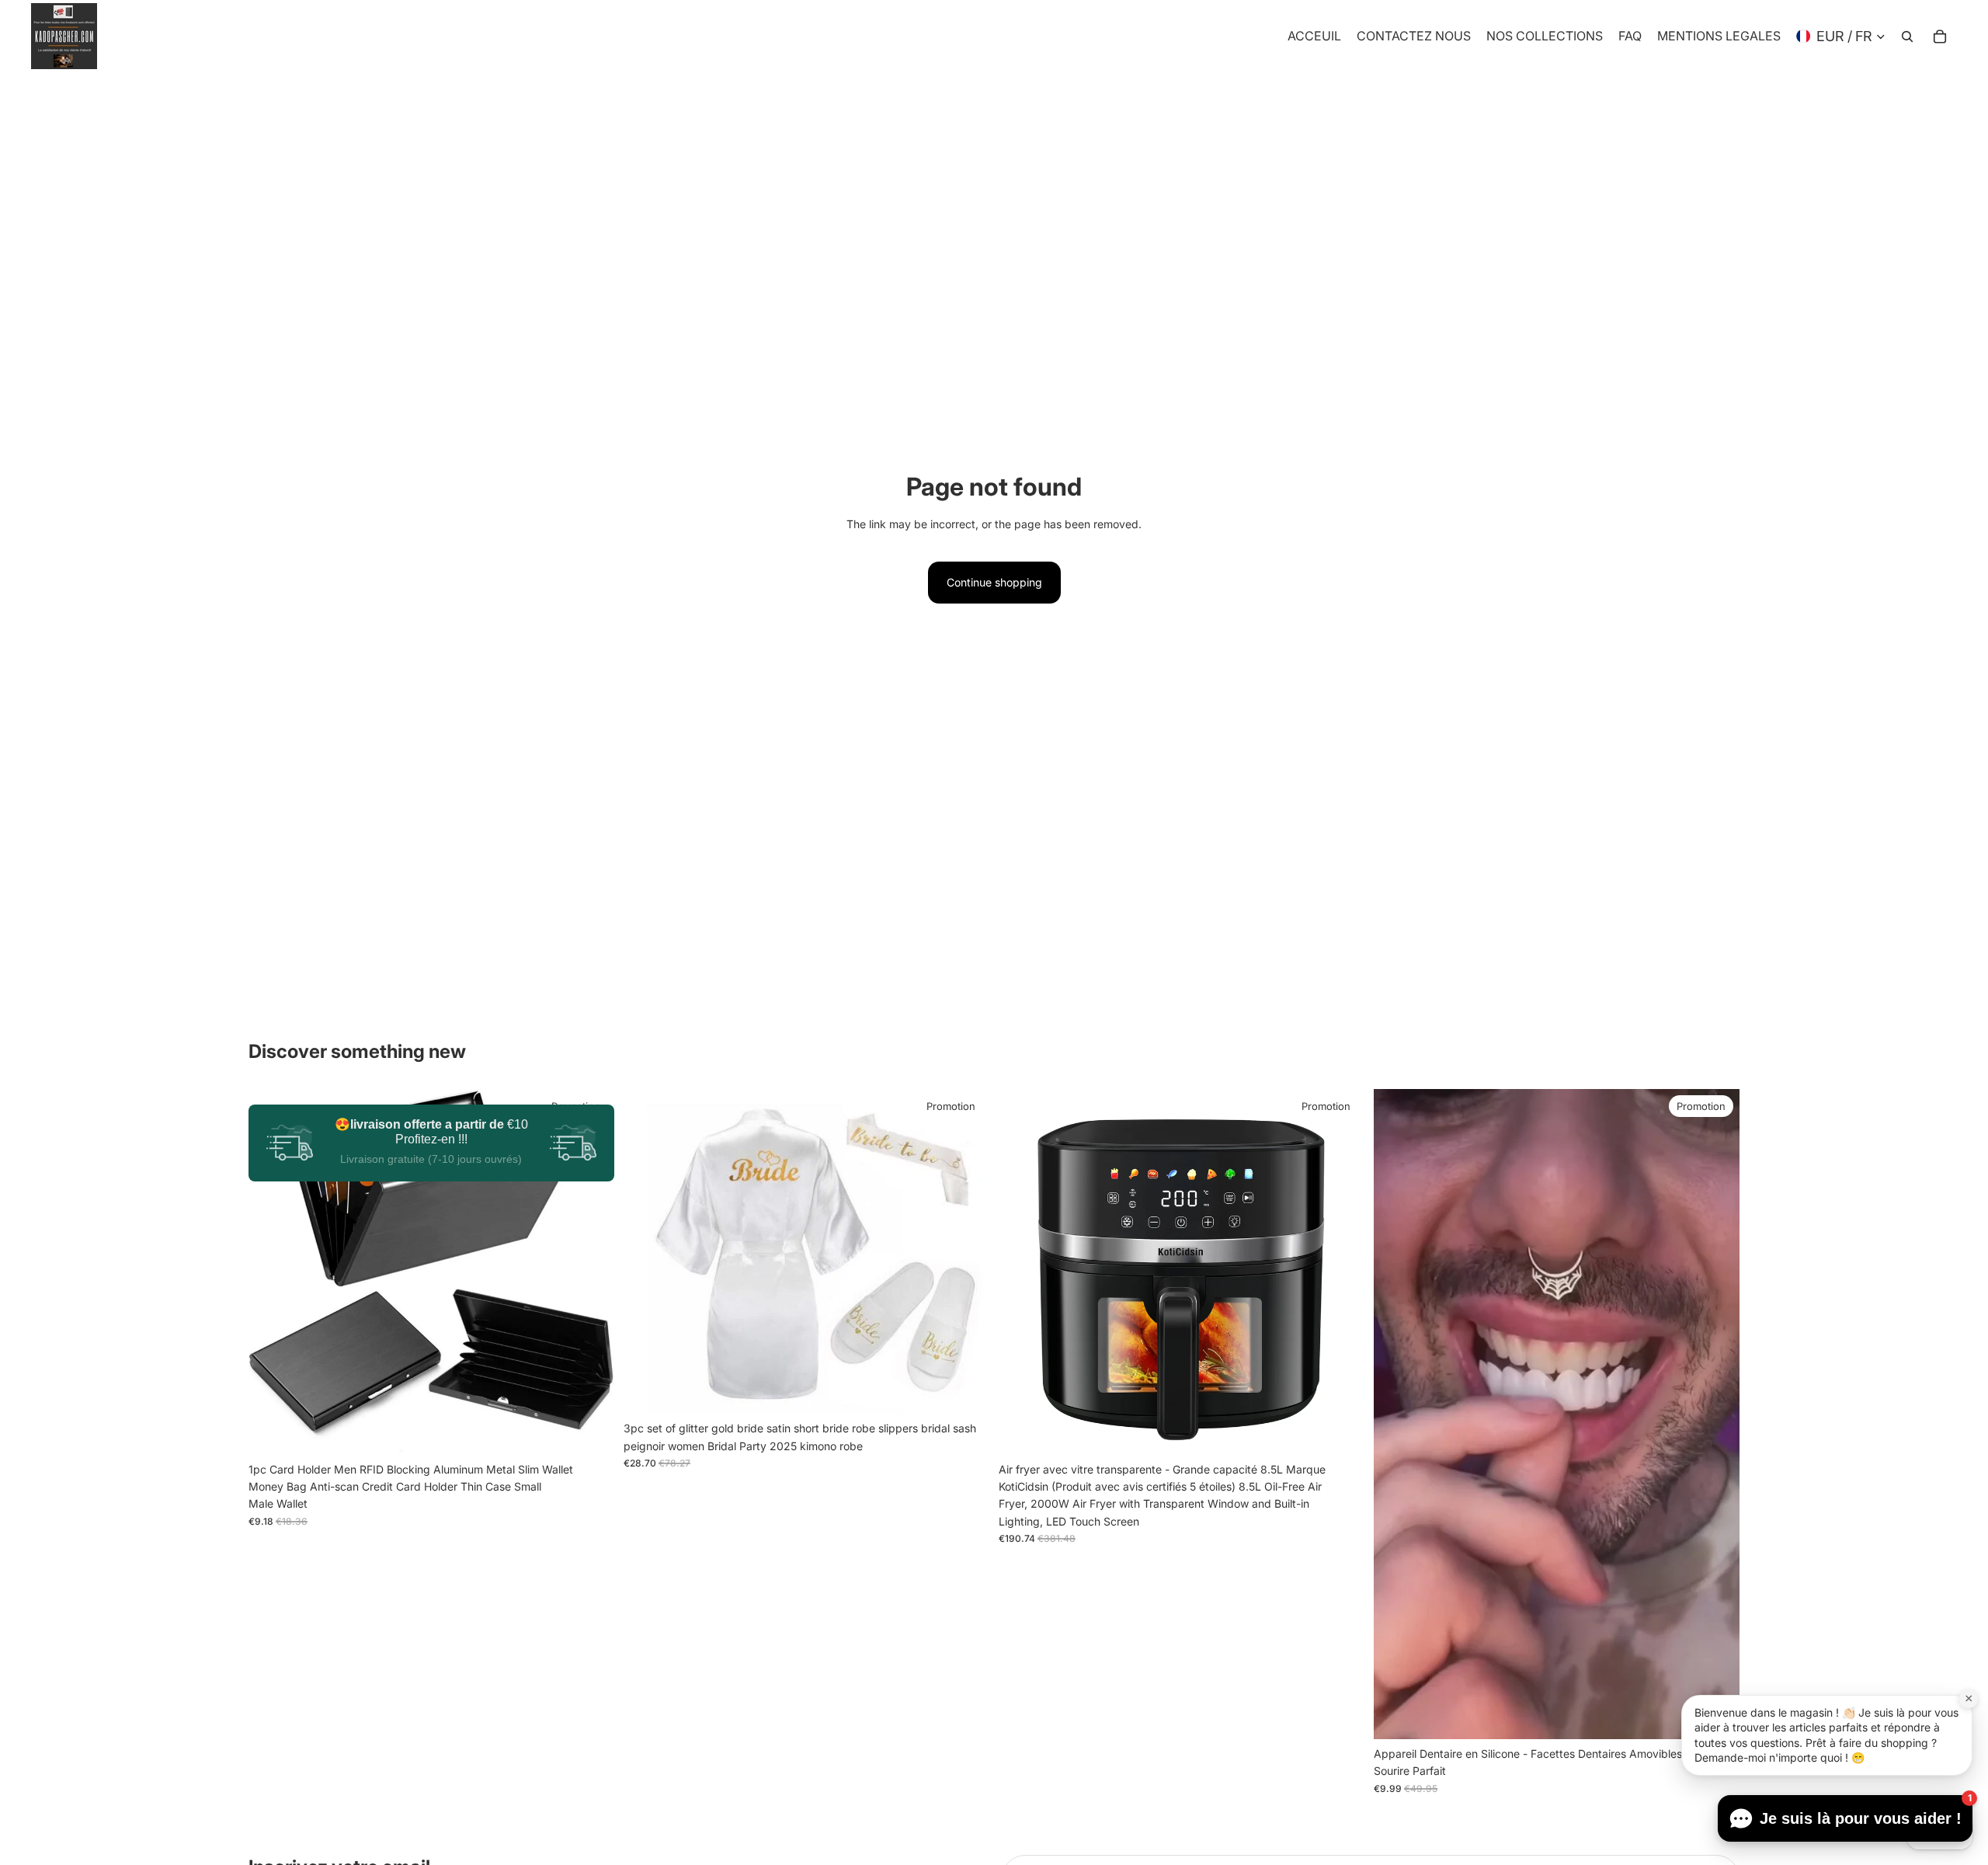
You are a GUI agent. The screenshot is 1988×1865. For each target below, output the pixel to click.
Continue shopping (994, 582)
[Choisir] (590, 1431)
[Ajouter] (1340, 1431)
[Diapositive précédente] (272, 1272)
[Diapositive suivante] (591, 1272)
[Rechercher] (1907, 37)
